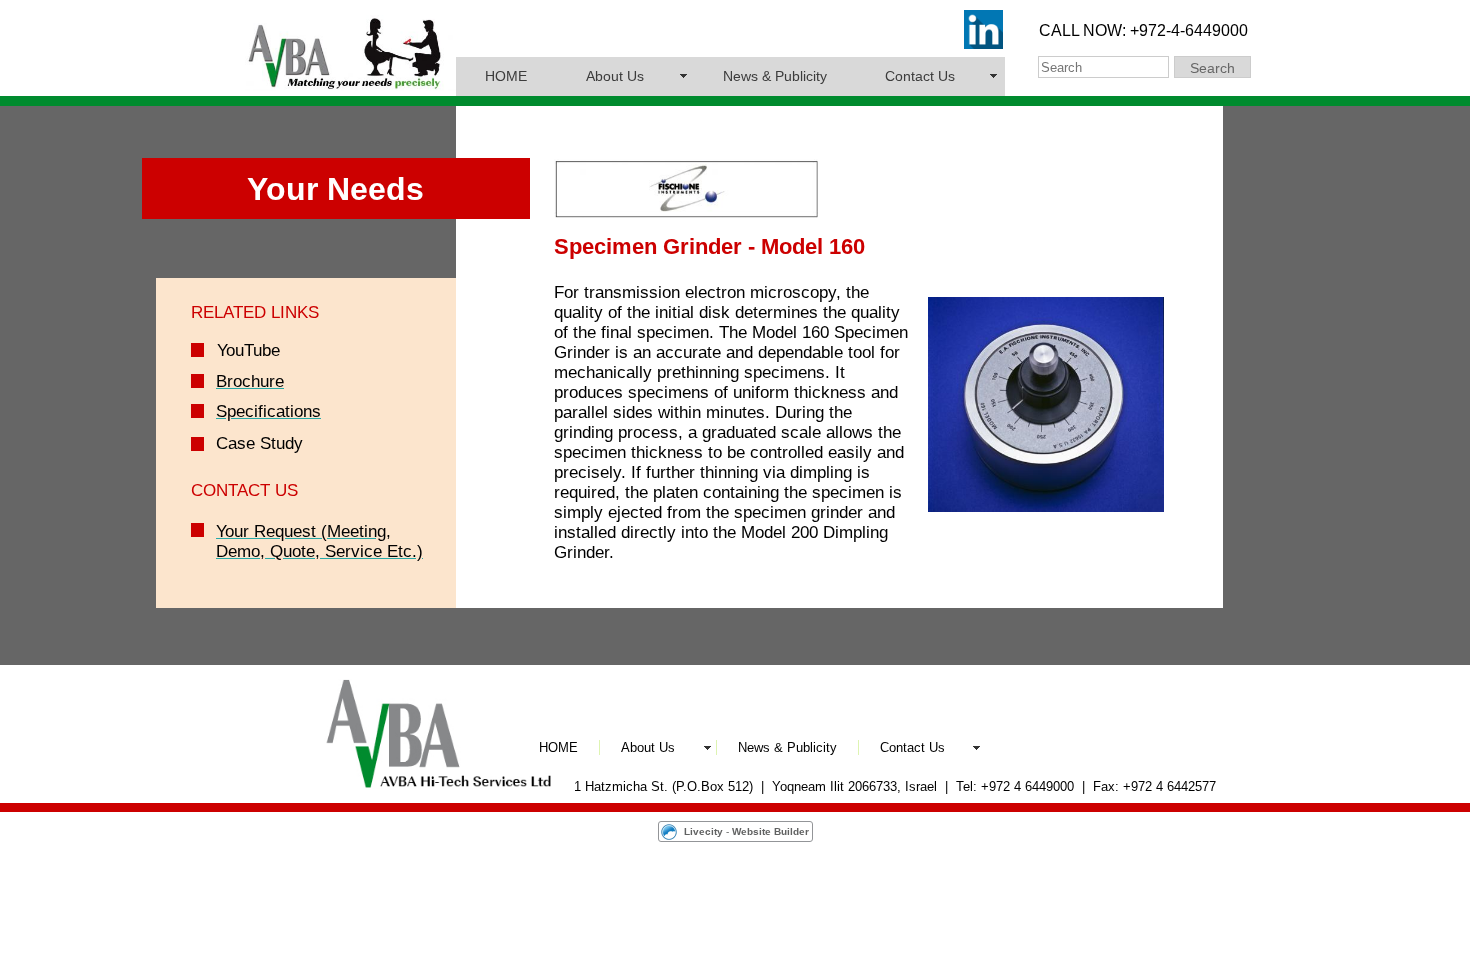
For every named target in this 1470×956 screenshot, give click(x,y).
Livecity (703, 831)
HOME (506, 76)
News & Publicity (775, 76)
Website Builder (770, 831)
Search (1212, 68)
